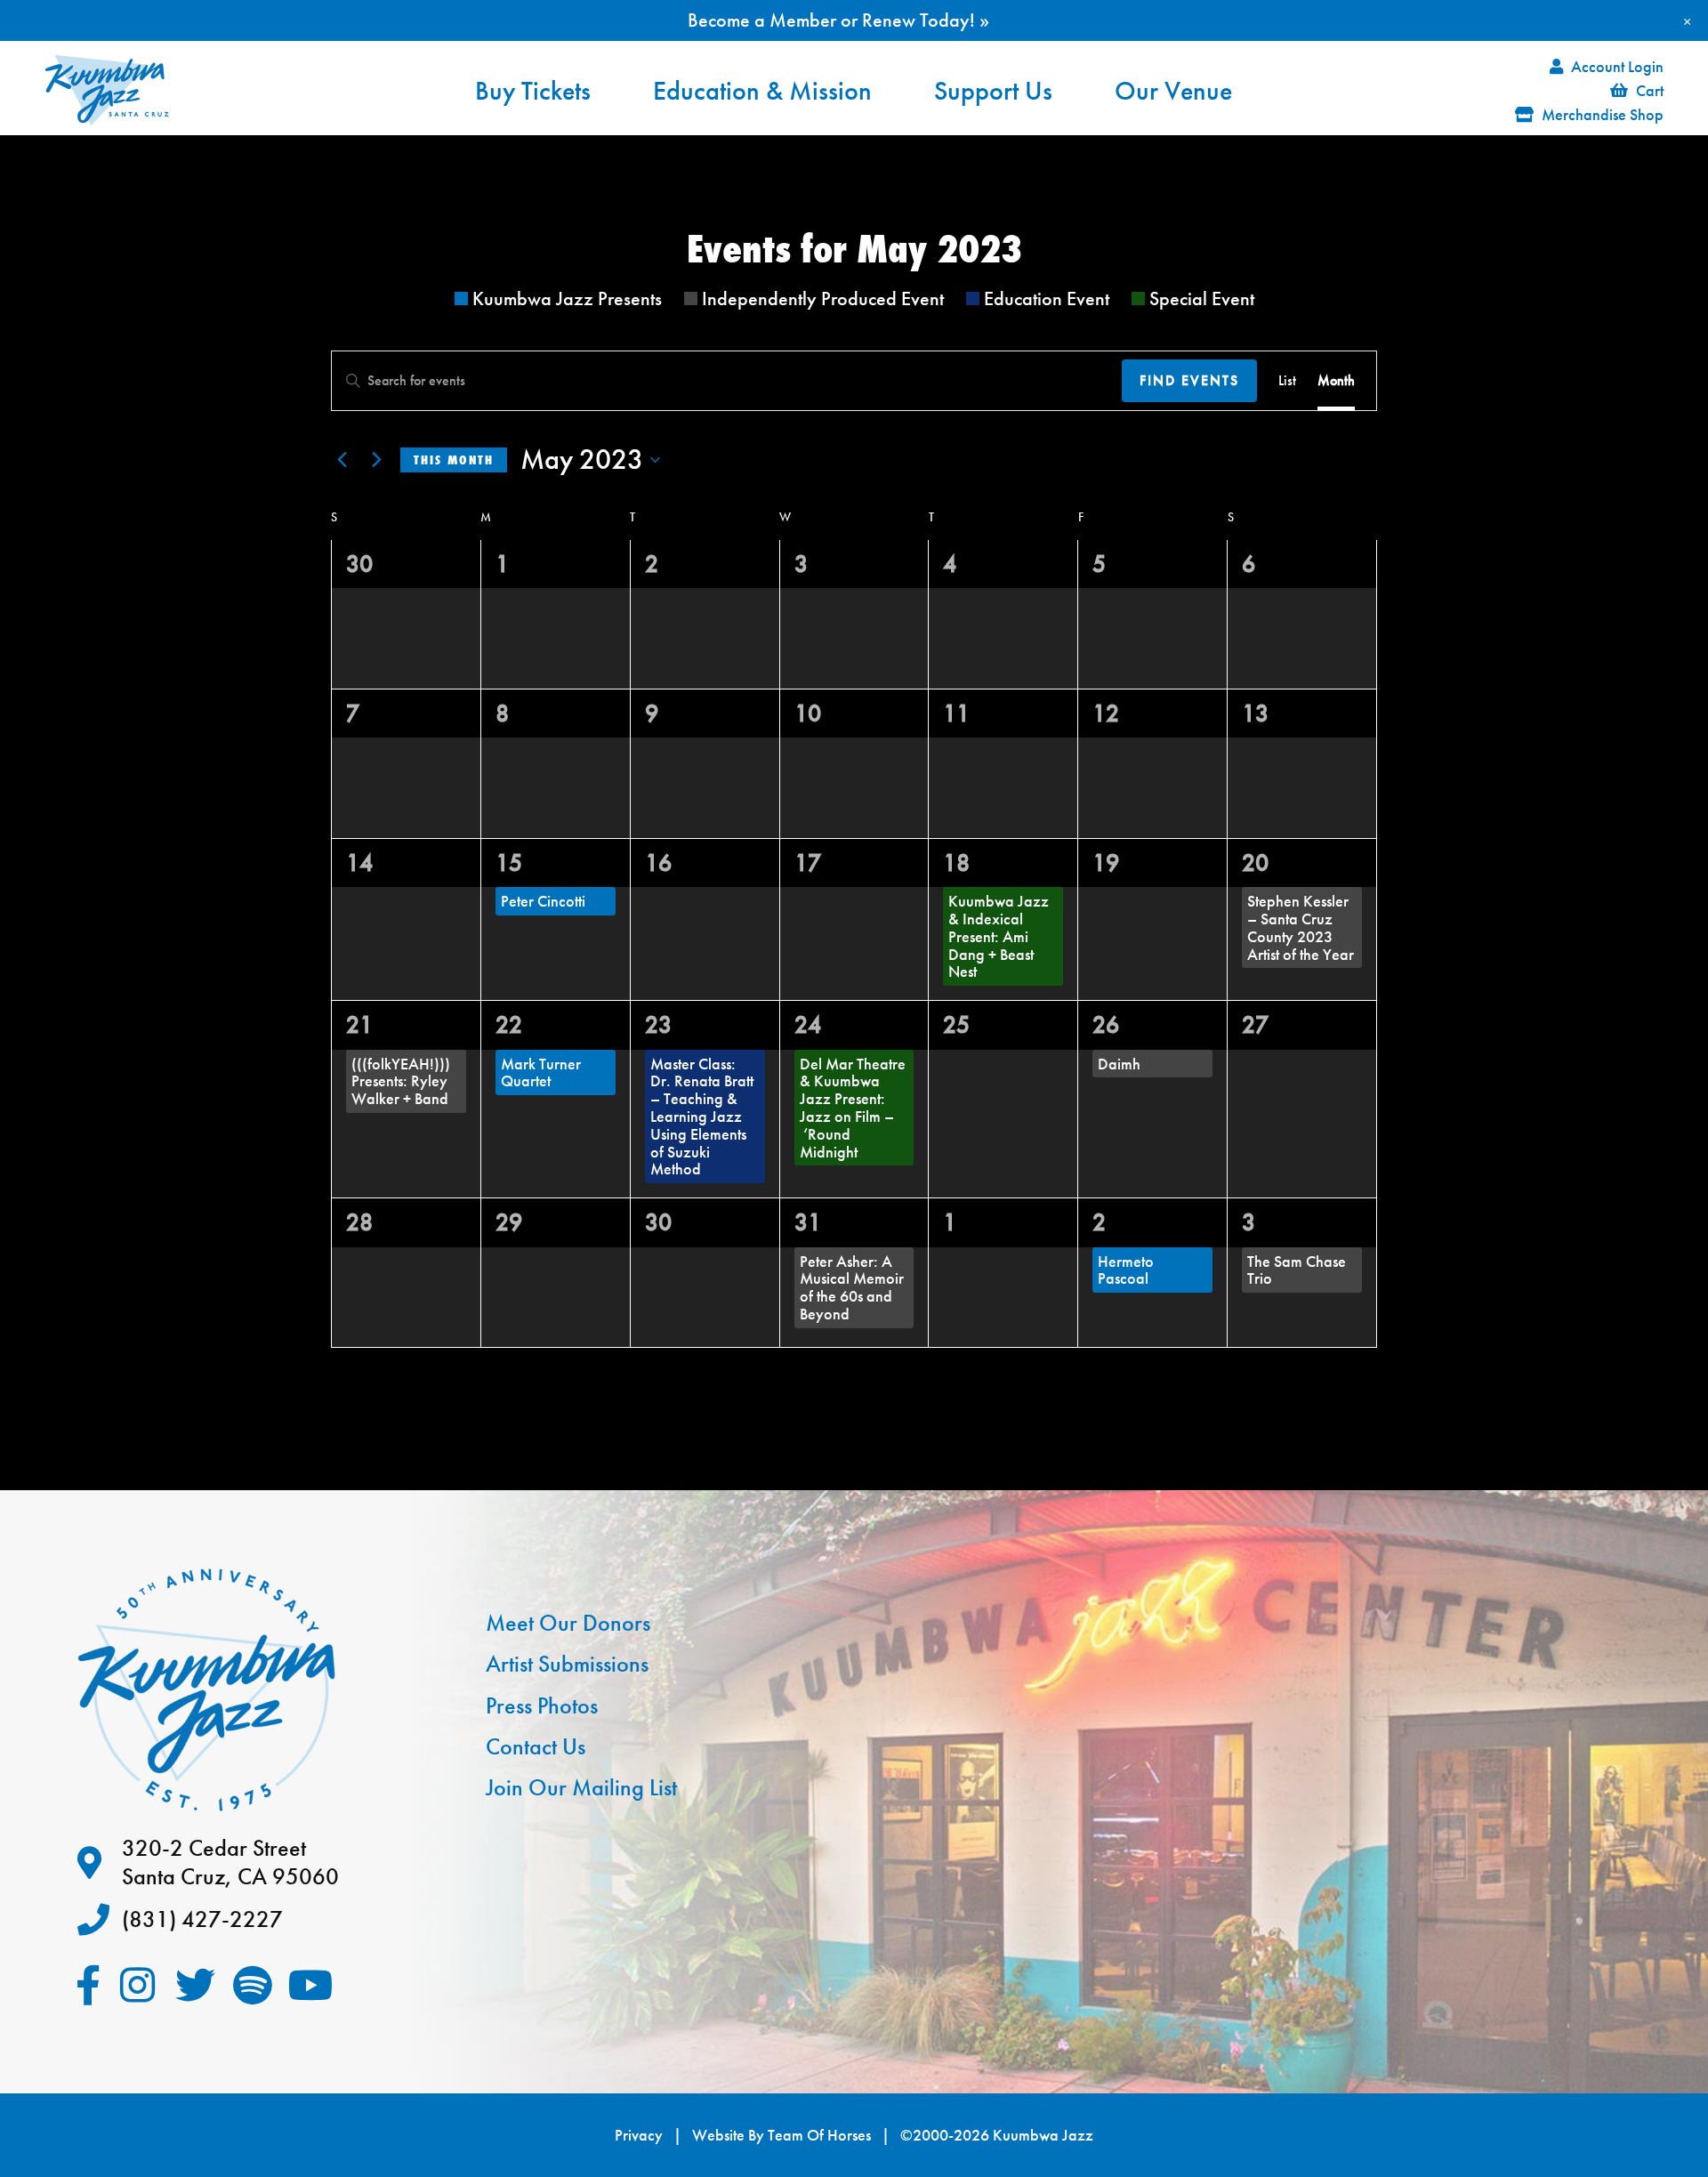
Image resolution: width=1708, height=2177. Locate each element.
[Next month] (376, 460)
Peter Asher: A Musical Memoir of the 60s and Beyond (852, 1287)
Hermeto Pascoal (1126, 1270)
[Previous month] (342, 460)
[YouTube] (311, 1985)
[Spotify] (253, 1985)
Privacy (639, 2135)
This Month (454, 460)
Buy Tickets (533, 91)
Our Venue (1173, 91)
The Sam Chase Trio (1297, 1270)
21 (359, 1024)
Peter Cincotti (543, 901)
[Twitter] (195, 1985)
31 (808, 1222)
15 (509, 863)
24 (808, 1024)
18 (956, 863)
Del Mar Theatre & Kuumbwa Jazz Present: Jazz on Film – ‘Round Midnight (853, 1108)
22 (509, 1024)
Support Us (993, 91)
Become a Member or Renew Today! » (838, 20)
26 (1106, 1024)
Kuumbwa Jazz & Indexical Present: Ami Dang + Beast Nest (999, 936)
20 (1255, 863)
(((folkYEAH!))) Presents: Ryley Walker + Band (401, 1081)
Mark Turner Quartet (541, 1072)
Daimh (1119, 1064)
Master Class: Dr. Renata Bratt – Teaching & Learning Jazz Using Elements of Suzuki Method (702, 1117)
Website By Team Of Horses (781, 2135)
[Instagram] (137, 1985)
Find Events (1189, 380)
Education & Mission (762, 91)
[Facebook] (89, 1985)
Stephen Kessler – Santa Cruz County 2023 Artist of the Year (1301, 927)
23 (658, 1024)
